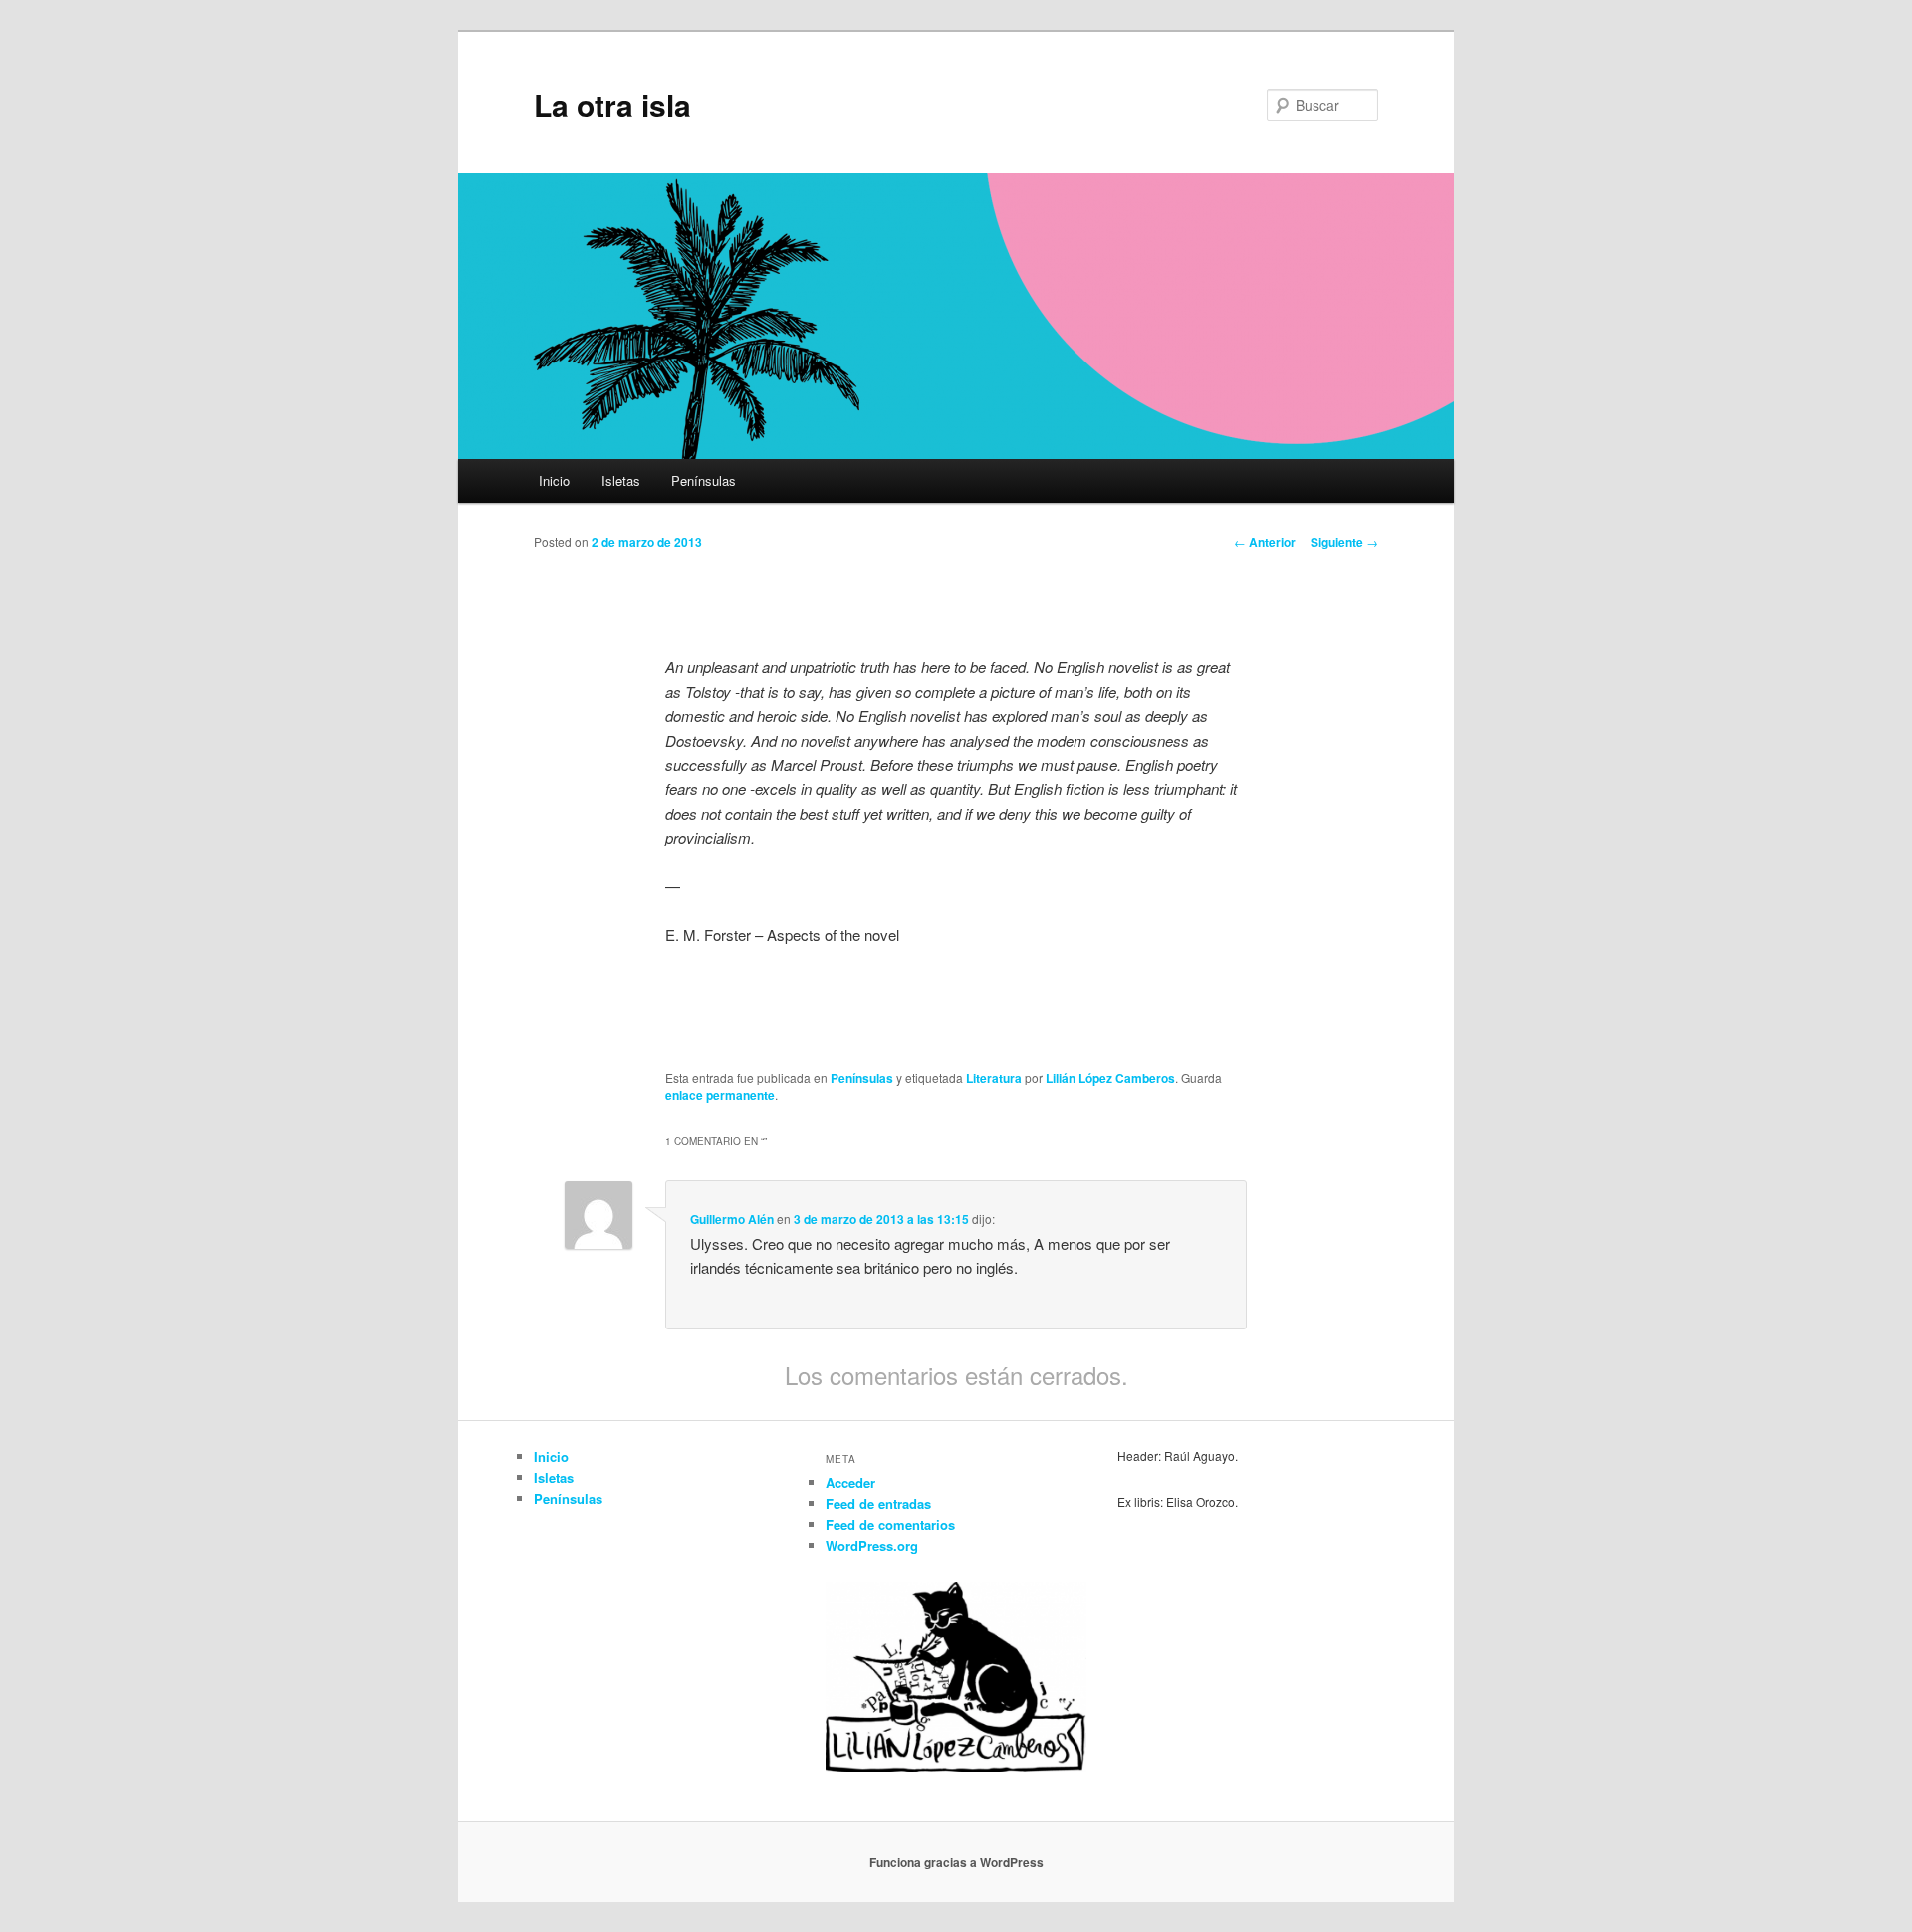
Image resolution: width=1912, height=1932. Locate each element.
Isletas (621, 481)
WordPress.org (872, 1545)
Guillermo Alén (732, 1219)
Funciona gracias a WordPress (956, 1862)
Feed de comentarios (890, 1524)
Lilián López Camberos (1110, 1078)
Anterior (1265, 542)
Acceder (850, 1482)
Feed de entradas (878, 1503)
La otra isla (612, 104)
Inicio (554, 481)
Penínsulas (704, 481)
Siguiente (1344, 542)
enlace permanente (720, 1095)
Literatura (994, 1078)
